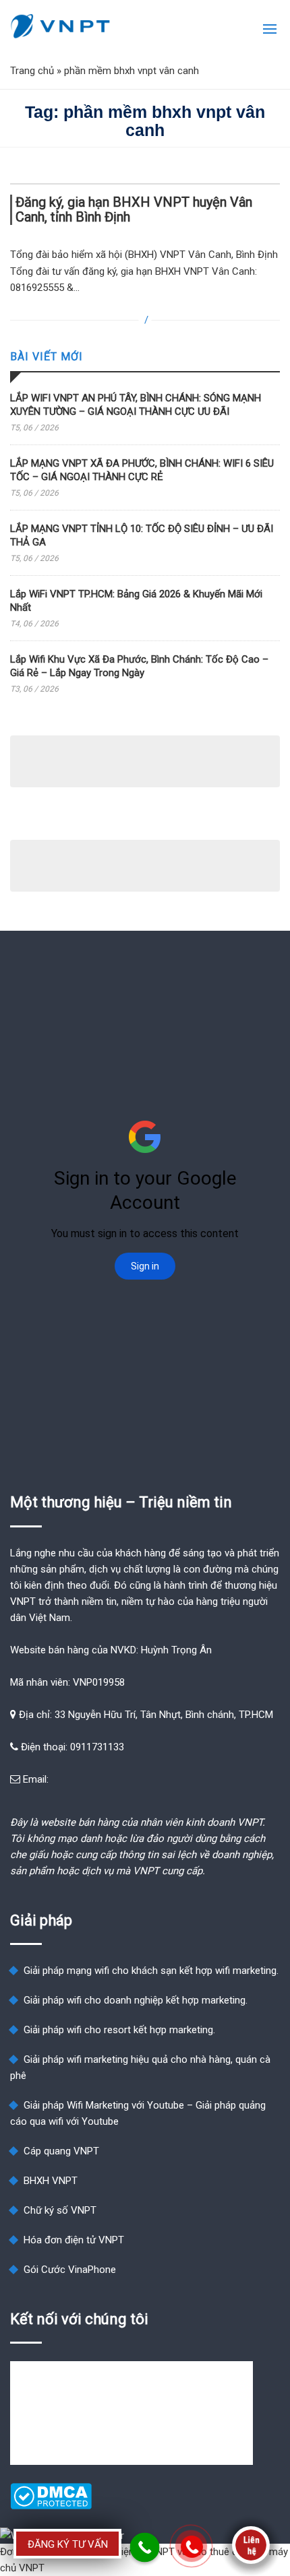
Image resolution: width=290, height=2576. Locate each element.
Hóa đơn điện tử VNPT (74, 2240)
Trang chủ (32, 71)
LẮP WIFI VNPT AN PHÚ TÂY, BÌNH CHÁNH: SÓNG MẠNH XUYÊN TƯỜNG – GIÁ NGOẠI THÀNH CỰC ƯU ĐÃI (136, 405)
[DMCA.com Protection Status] (51, 2506)
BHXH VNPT (51, 2181)
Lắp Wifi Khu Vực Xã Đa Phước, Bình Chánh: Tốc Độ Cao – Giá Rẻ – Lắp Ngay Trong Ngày (139, 666)
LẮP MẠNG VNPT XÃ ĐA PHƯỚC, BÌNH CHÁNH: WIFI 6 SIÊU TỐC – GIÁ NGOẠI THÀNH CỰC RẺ (142, 470)
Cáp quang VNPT (61, 2151)
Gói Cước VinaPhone (70, 2270)
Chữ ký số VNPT (60, 2210)
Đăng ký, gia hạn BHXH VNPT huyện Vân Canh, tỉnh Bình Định (134, 210)
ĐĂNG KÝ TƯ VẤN (68, 2544)
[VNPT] (61, 26)
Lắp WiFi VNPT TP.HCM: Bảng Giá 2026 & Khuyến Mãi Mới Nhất (136, 601)
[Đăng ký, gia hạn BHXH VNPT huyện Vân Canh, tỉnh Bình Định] (145, 184)
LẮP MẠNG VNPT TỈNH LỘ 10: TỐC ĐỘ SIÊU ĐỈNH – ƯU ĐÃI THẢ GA (142, 535)
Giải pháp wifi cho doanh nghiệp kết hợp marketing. (136, 2000)
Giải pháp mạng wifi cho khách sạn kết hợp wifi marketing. (151, 1971)
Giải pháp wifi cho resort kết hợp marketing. (119, 2030)
